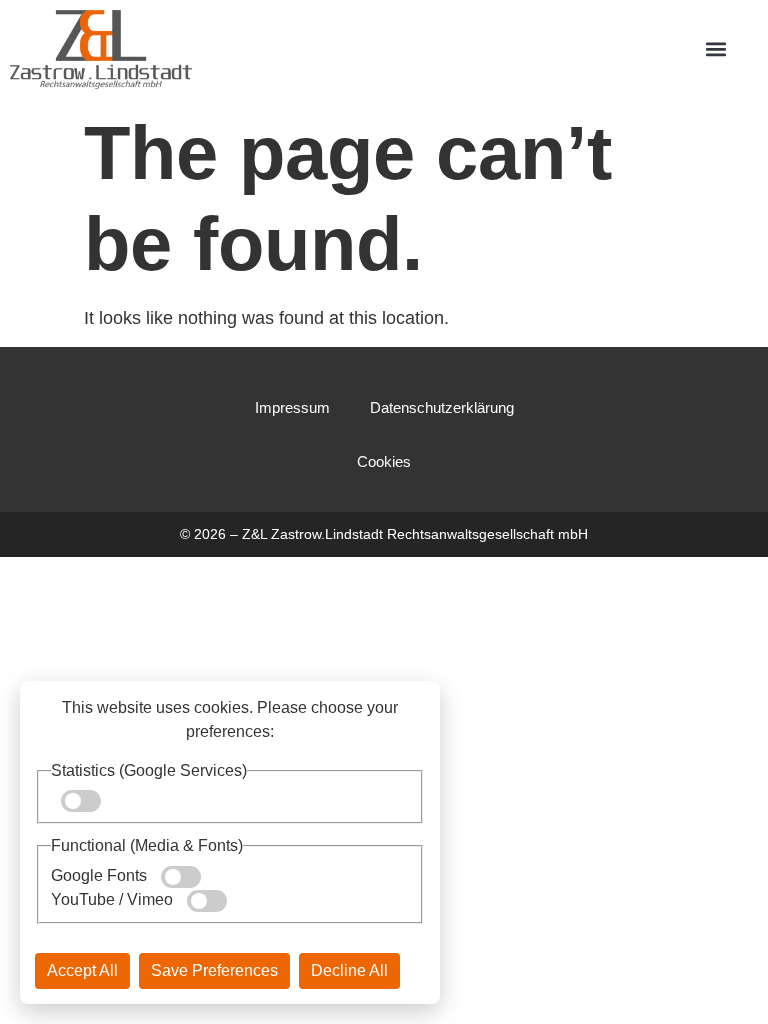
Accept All (82, 970)
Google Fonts (101, 875)
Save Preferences (214, 970)
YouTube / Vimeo (114, 899)
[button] (715, 49)
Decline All (349, 970)
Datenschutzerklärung (442, 407)
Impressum (292, 407)
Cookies (384, 461)
